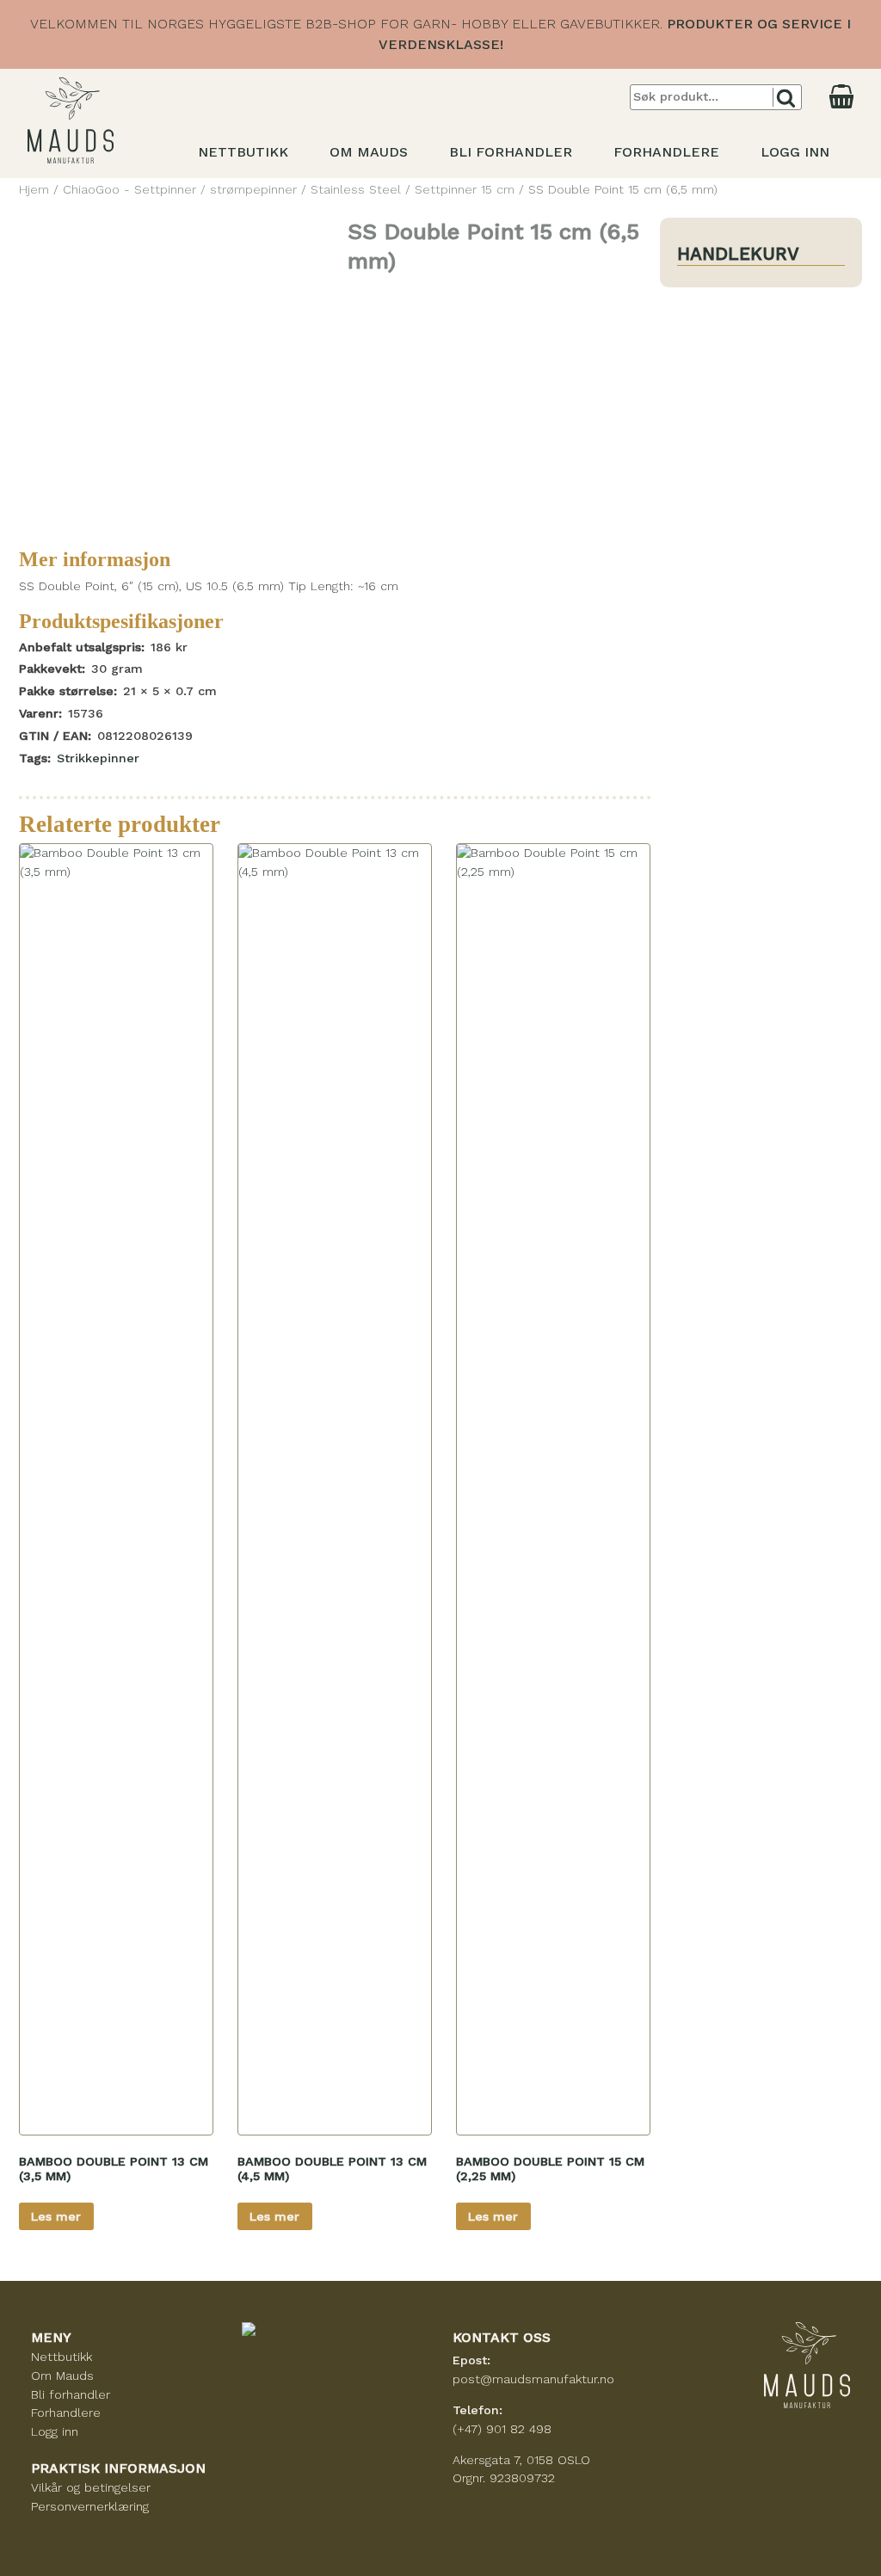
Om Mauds (369, 152)
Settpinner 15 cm (465, 189)
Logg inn (795, 152)
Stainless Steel (356, 189)
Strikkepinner (98, 758)
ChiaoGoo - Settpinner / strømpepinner (180, 189)
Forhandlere (666, 152)
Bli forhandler (511, 152)
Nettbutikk (243, 152)
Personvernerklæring (90, 2506)
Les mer (56, 2216)
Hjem (34, 189)
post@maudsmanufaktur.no (533, 2379)
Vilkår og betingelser (91, 2487)
